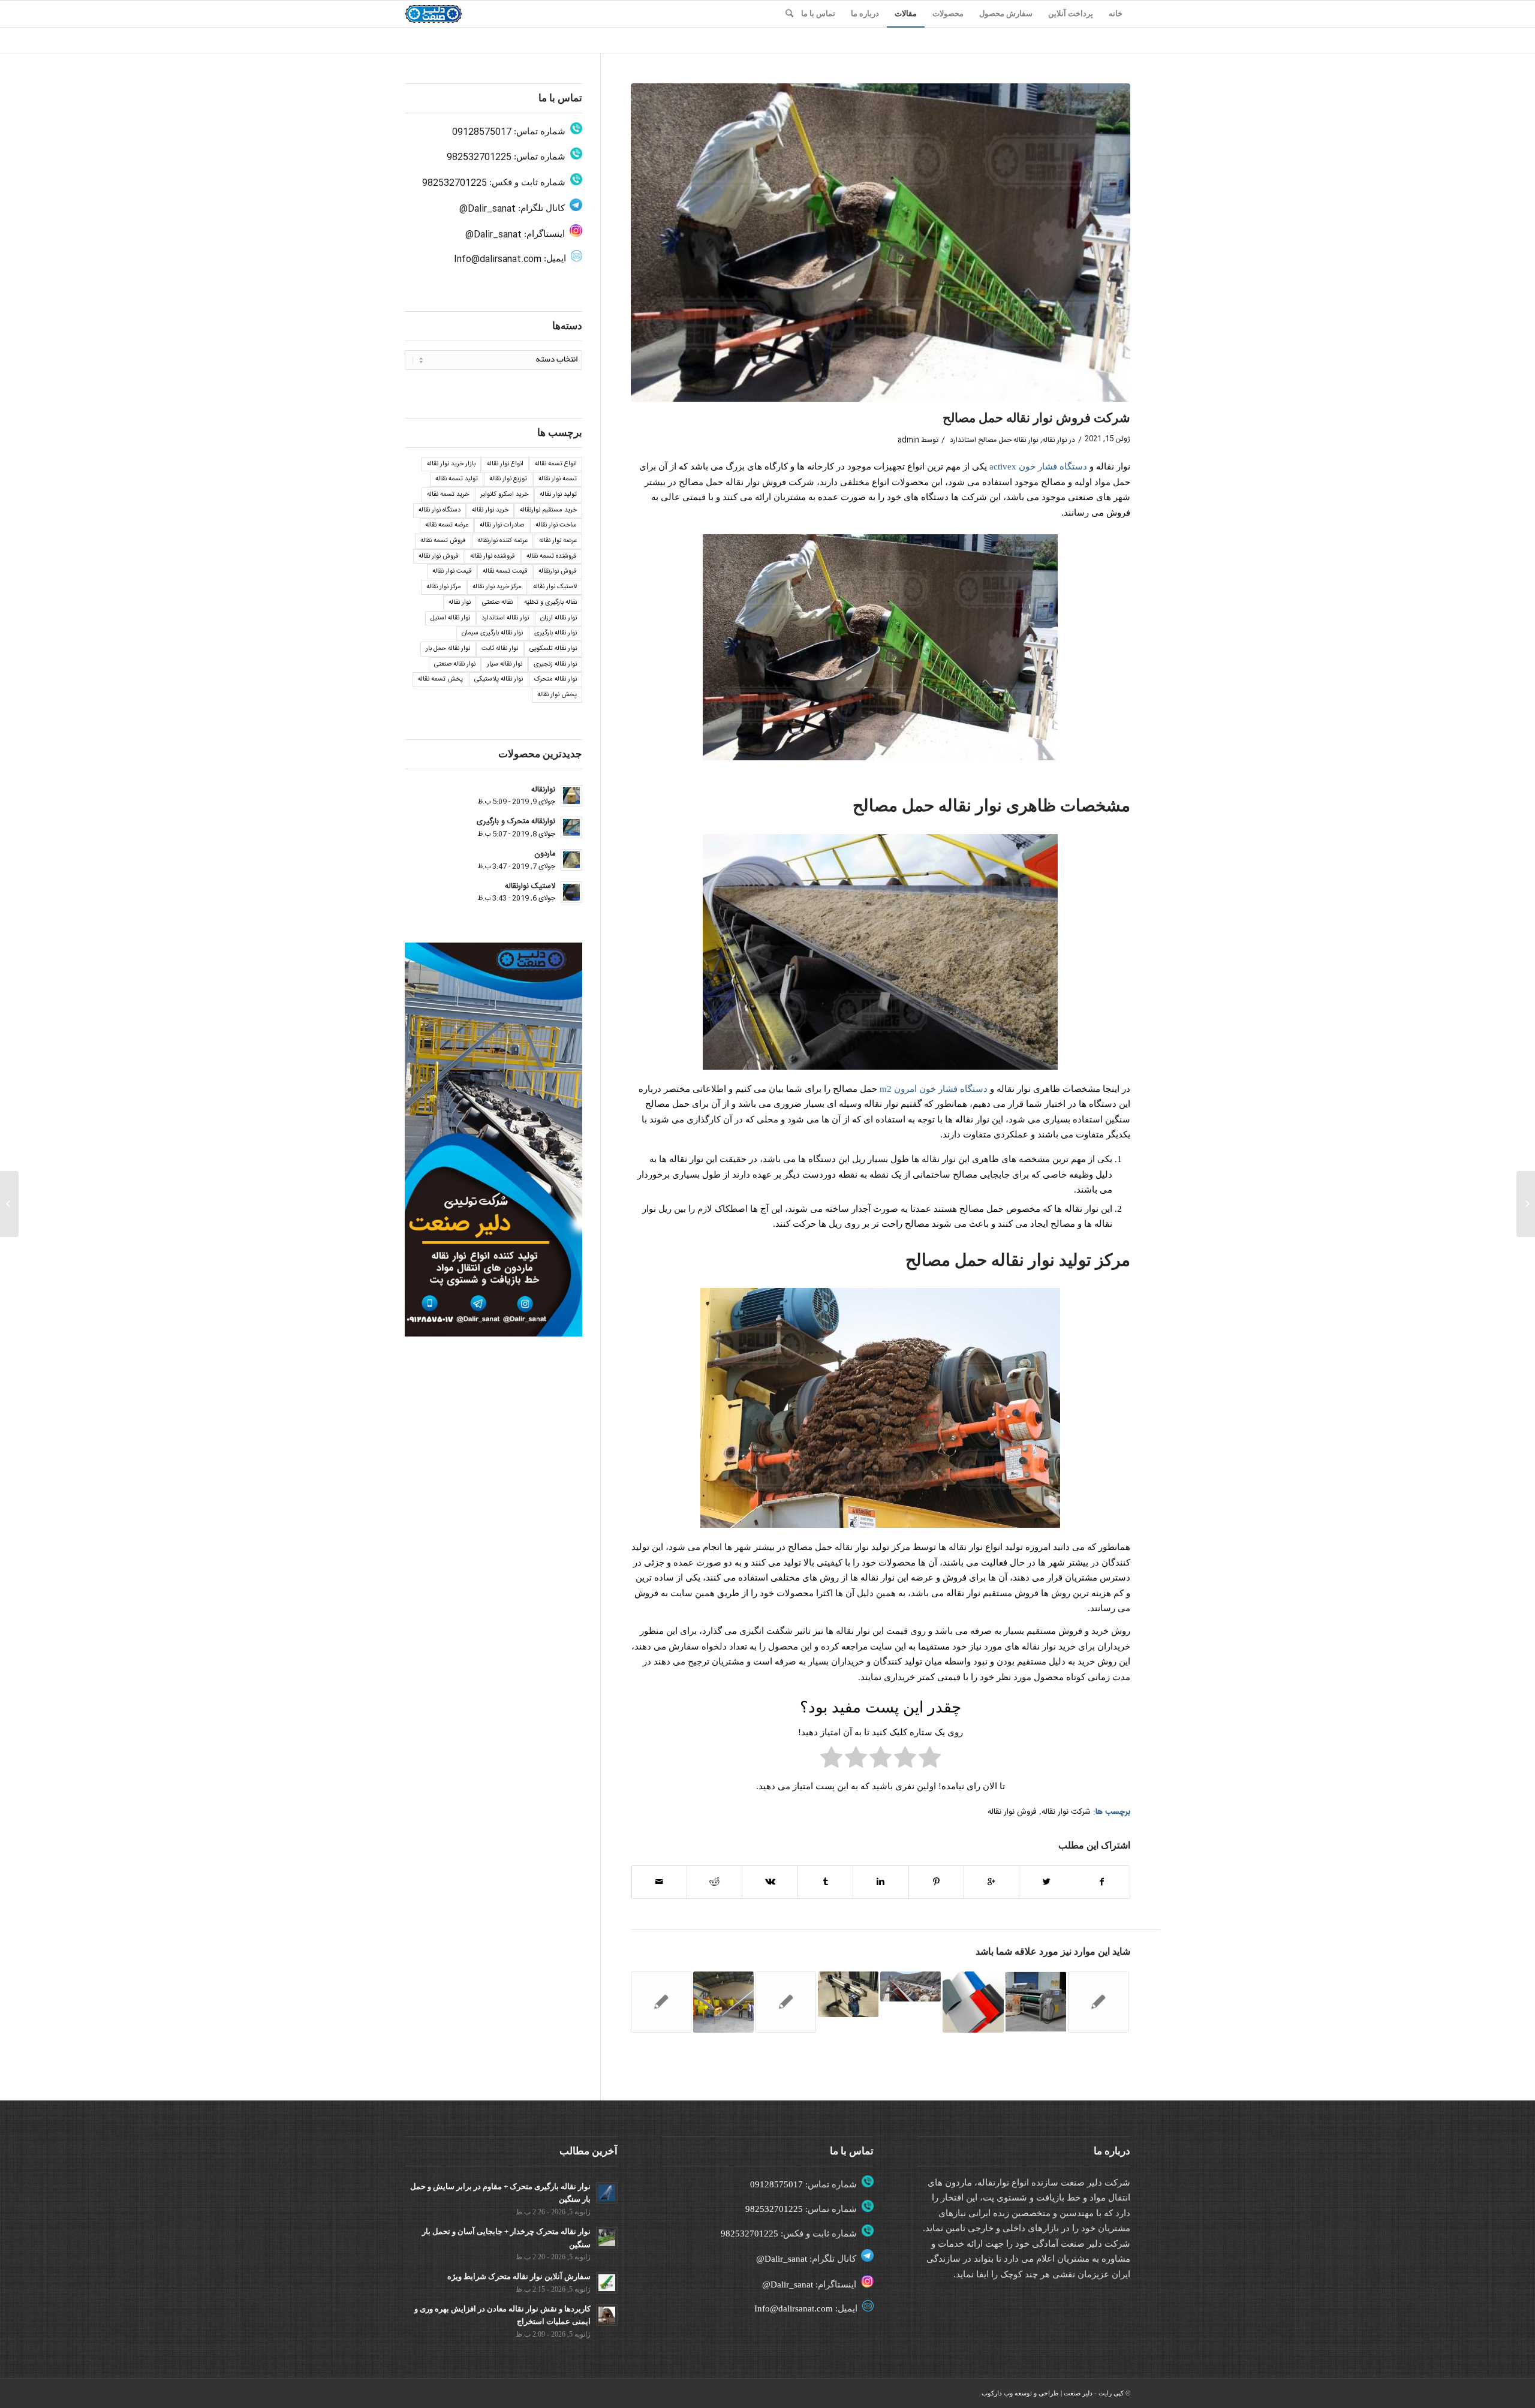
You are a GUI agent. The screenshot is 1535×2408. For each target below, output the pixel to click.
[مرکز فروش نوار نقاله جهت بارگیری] (786, 2002)
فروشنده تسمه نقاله (552, 556)
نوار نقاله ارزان (559, 618)
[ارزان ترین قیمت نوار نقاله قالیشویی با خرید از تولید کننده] (1036, 2002)
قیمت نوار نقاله (452, 571)
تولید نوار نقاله (558, 495)
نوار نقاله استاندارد (505, 618)
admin (908, 440)
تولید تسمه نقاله (457, 479)
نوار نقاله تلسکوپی (553, 649)
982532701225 (479, 157)
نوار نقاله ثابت (500, 649)
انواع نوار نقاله (505, 464)
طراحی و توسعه (1037, 2393)
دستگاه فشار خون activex (1038, 466)
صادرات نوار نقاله (502, 525)
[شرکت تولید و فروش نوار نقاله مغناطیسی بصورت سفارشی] (1098, 2002)
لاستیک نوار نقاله (555, 587)
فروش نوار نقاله (1012, 1812)
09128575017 (482, 132)
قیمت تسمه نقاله (505, 571)
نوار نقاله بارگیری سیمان (492, 633)
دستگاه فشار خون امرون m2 (934, 1089)
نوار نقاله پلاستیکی (499, 679)
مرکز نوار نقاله (444, 587)
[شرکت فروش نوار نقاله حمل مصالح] (881, 243)
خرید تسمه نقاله (448, 495)
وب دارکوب (997, 2393)
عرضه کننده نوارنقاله (502, 541)
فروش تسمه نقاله (443, 541)
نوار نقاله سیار (505, 664)
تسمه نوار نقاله (558, 479)
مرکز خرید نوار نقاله (497, 587)
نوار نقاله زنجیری (555, 664)
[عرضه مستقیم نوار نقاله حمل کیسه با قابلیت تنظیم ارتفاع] (723, 2002)
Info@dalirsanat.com (498, 259)
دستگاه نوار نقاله (440, 510)
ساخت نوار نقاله (556, 525)
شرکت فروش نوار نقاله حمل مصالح (1036, 418)
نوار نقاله (1055, 440)
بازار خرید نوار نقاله (451, 464)
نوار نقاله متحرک (556, 679)
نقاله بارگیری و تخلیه (550, 603)
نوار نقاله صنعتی (455, 664)
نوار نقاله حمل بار (448, 649)
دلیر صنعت (1078, 2393)
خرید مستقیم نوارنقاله (548, 510)
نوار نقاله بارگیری (556, 633)
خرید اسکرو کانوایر (504, 495)
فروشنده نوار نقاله (493, 556)
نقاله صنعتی (497, 603)
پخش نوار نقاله (557, 695)
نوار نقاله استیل (450, 618)
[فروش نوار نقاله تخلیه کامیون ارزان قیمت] (848, 1994)
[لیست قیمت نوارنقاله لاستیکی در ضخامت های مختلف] (973, 2002)
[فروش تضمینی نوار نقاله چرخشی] (1526, 1204)
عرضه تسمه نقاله (447, 525)
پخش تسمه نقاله (440, 679)
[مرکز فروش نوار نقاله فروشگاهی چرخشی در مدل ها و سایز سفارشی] (911, 1986)
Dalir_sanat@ (487, 209)
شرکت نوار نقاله (1066, 1812)
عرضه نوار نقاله (558, 541)
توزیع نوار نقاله (508, 479)
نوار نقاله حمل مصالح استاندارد (994, 440)
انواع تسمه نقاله (556, 464)
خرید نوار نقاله (490, 510)
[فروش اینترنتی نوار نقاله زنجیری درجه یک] (661, 2002)
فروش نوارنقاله (558, 571)
